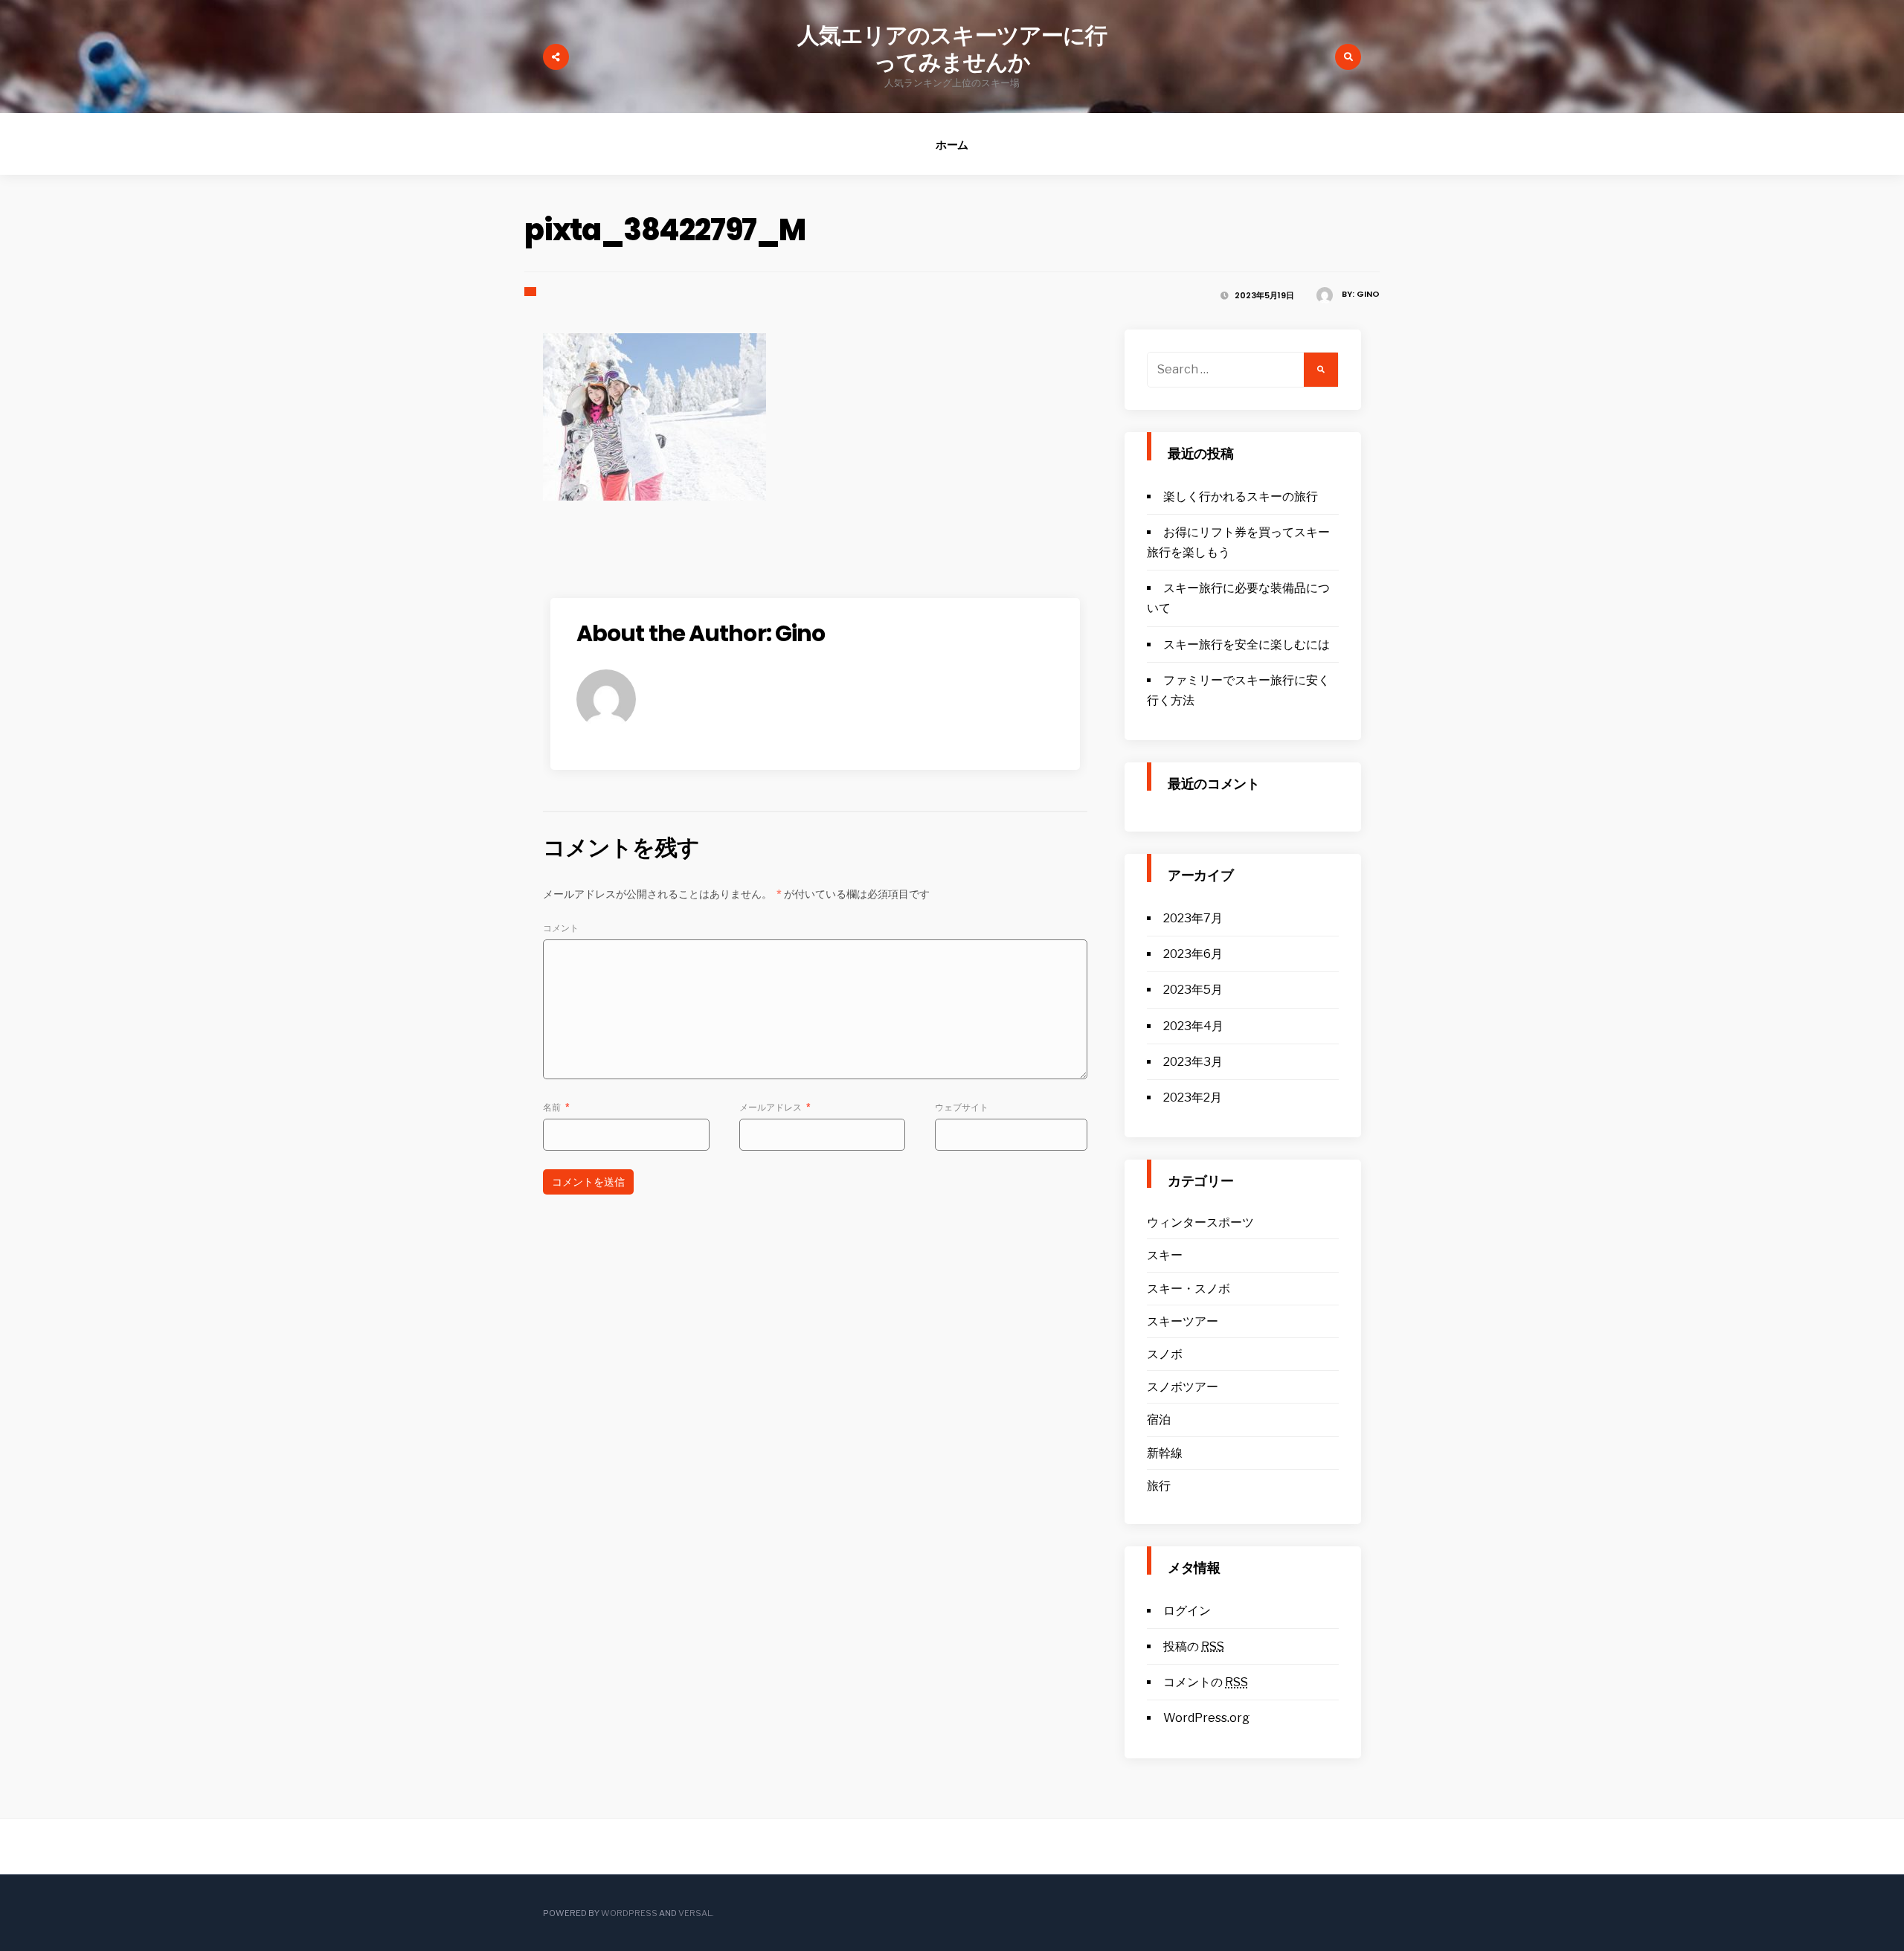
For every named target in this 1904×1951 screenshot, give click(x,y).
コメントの (1206, 1682)
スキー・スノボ (1189, 1289)
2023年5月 (1193, 990)
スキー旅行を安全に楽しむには (1247, 645)
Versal (695, 1913)
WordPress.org (1206, 1718)
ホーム (952, 145)
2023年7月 (1193, 918)
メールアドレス (775, 1107)
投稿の (1194, 1646)
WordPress (629, 1913)
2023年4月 (1193, 1026)
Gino (1368, 294)
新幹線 (1165, 1453)
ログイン (1187, 1611)
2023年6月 (1193, 954)
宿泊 (1159, 1420)
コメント (561, 928)
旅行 (1159, 1486)
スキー (1165, 1255)
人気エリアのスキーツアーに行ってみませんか (952, 49)
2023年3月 (1193, 1062)
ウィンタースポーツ (1200, 1222)
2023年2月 (1193, 1097)
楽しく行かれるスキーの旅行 (1241, 496)
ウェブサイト (962, 1107)
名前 (556, 1107)
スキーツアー (1183, 1321)
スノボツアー (1183, 1387)
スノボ (1165, 1354)
